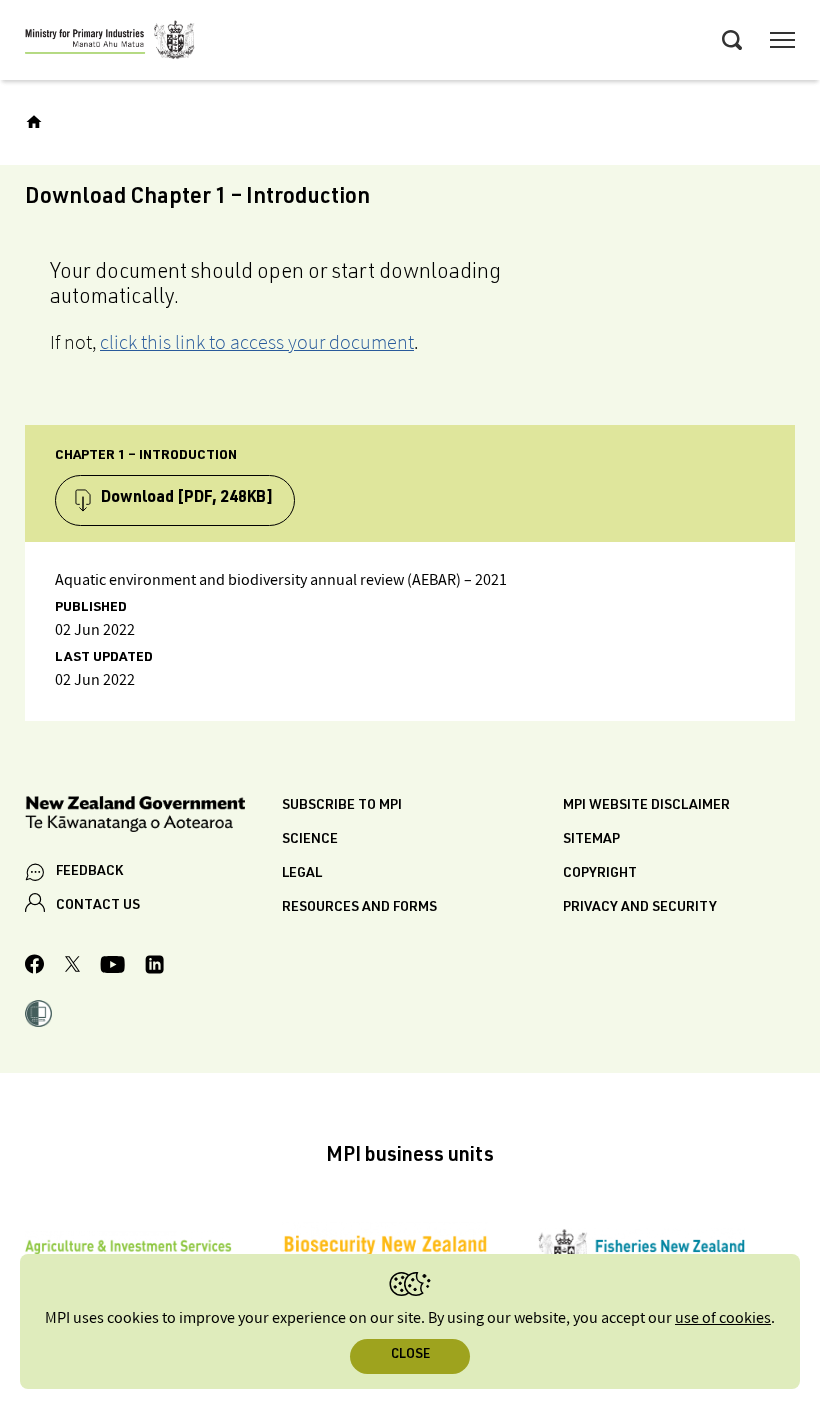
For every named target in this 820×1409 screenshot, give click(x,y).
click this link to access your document (257, 342)
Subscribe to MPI (342, 806)
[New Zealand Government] (153, 817)
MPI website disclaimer (646, 806)
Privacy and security (640, 908)
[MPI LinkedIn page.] (154, 967)
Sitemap (591, 840)
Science (310, 840)
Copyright (600, 874)
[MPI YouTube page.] (112, 967)
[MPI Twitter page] (72, 967)
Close (410, 1355)
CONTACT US (98, 906)
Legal (302, 874)
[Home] (34, 122)
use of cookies (723, 1318)
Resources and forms (359, 908)
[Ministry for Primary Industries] (110, 43)
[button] (38, 1016)
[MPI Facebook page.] (35, 967)
